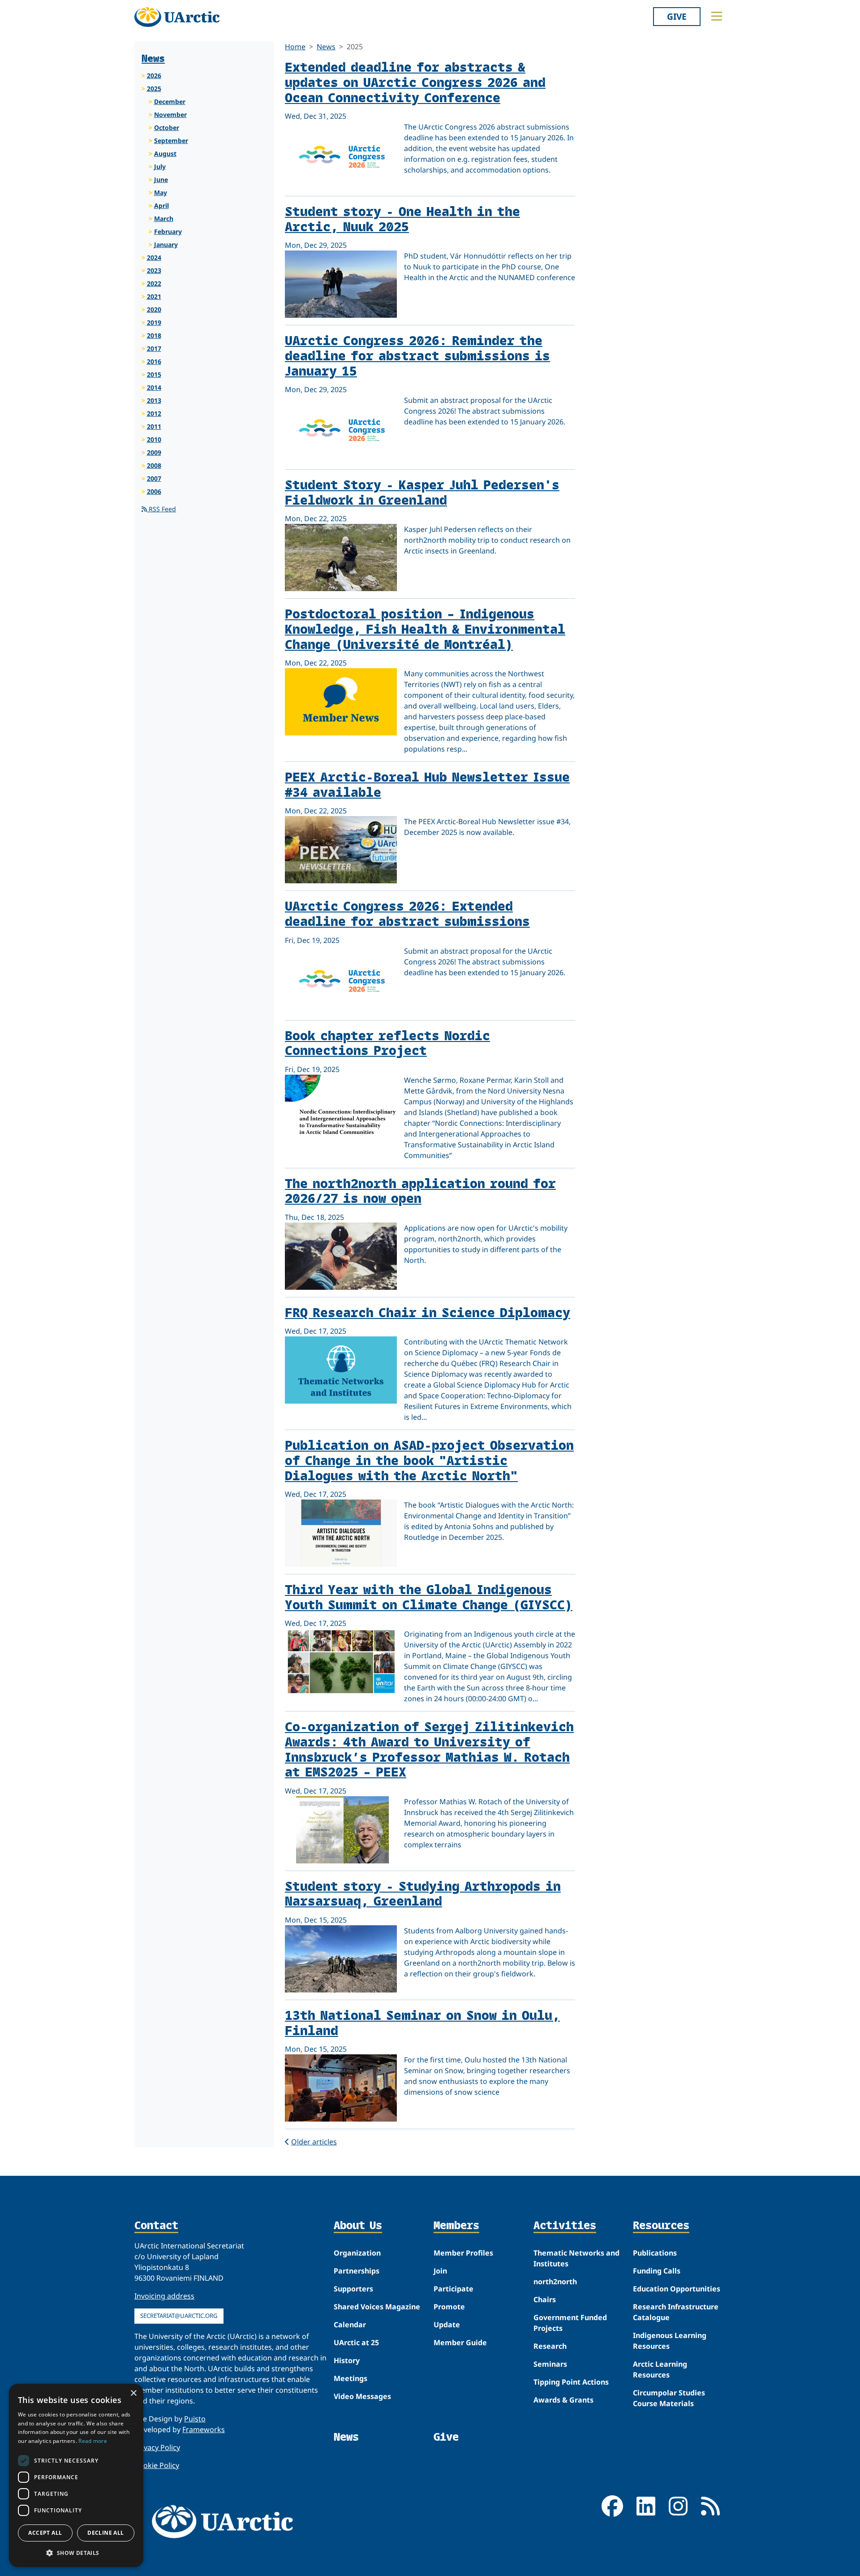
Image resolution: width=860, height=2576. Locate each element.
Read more (93, 2441)
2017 (154, 348)
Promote (449, 2307)
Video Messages (362, 2396)
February (168, 231)
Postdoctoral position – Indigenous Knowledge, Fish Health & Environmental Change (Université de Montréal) (425, 628)
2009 (154, 452)
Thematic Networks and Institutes (576, 2258)
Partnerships (357, 2271)
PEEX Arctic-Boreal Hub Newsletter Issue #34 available (427, 784)
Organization (357, 2253)
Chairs (545, 2299)
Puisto (195, 2419)
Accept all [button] (45, 2533)
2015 (154, 374)
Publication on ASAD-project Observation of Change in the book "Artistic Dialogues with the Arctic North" (429, 1460)
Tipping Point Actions (571, 2382)
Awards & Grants (563, 2400)
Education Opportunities (677, 2289)
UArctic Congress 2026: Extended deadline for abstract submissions (407, 913)
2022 (154, 283)
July (160, 166)
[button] (76, 2553)
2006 (154, 491)
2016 (154, 361)
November (170, 115)
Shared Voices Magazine (377, 2307)
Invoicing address (164, 2296)
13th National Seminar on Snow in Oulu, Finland (422, 2022)
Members (456, 2226)
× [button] (133, 2393)
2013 (154, 400)
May (161, 192)
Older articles (314, 2142)
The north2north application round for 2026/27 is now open (420, 1191)
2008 (154, 465)
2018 (154, 335)
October (167, 128)
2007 (154, 478)
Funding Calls (657, 2271)
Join (440, 2271)
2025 (154, 89)
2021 (154, 296)
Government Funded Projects (570, 2323)
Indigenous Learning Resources (670, 2341)
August (165, 153)
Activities (565, 2226)
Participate (454, 2289)
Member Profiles (463, 2253)
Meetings (350, 2378)
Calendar (350, 2325)
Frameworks (204, 2429)
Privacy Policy (157, 2447)
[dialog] (76, 2475)
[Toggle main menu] (717, 16)
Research (550, 2346)
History (347, 2360)
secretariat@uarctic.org (179, 2316)
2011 (154, 426)
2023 (154, 270)
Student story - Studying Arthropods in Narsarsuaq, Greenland (423, 1893)
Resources (661, 2226)
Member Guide (460, 2343)
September (171, 140)
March (164, 218)
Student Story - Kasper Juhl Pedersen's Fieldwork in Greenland (422, 492)
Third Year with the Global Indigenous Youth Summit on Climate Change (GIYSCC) (429, 1597)
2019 (154, 322)
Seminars (550, 2364)
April (161, 205)
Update (447, 2325)
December (170, 102)
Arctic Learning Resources (660, 2369)
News (326, 47)
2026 (154, 76)
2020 (154, 309)
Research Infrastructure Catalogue (676, 2312)
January (166, 244)
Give (677, 16)
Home (295, 47)
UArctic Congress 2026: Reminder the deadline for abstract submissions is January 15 (417, 355)
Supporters (353, 2289)
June (161, 179)
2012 (154, 413)
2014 (154, 387)
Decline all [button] (105, 2533)
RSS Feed (161, 509)
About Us (358, 2226)
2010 (154, 439)
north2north (555, 2282)
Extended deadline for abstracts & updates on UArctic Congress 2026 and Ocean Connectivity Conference (415, 82)
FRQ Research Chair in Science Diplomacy (428, 1312)
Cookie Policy (157, 2465)
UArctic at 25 (356, 2343)
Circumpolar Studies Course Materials (669, 2398)
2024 (154, 257)
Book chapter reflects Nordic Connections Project (387, 1043)
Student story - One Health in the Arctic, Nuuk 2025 (402, 218)
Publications (655, 2253)
